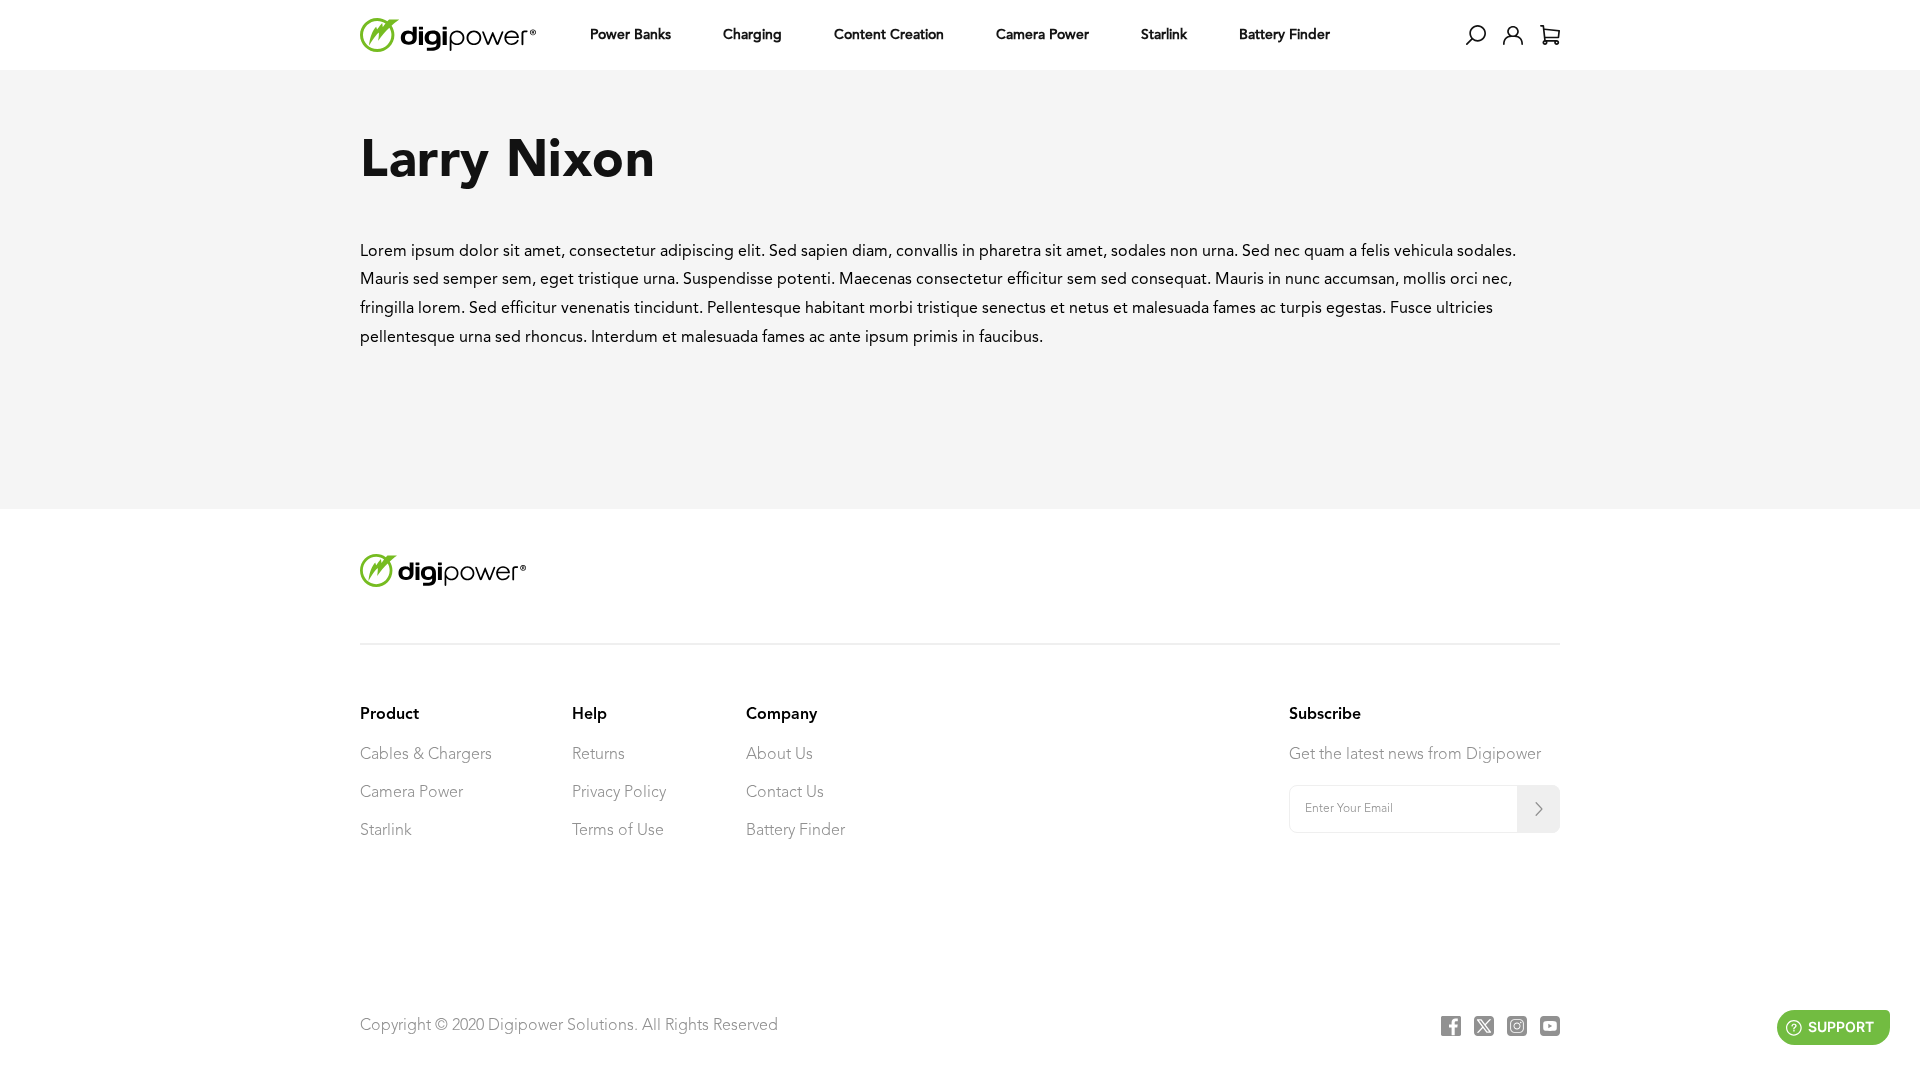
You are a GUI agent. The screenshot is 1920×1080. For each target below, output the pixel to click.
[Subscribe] (1538, 809)
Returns (598, 755)
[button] (1476, 35)
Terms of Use (618, 831)
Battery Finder (795, 831)
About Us (779, 755)
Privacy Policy (619, 793)
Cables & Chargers (426, 755)
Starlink (386, 831)
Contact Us (785, 793)
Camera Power (411, 793)
